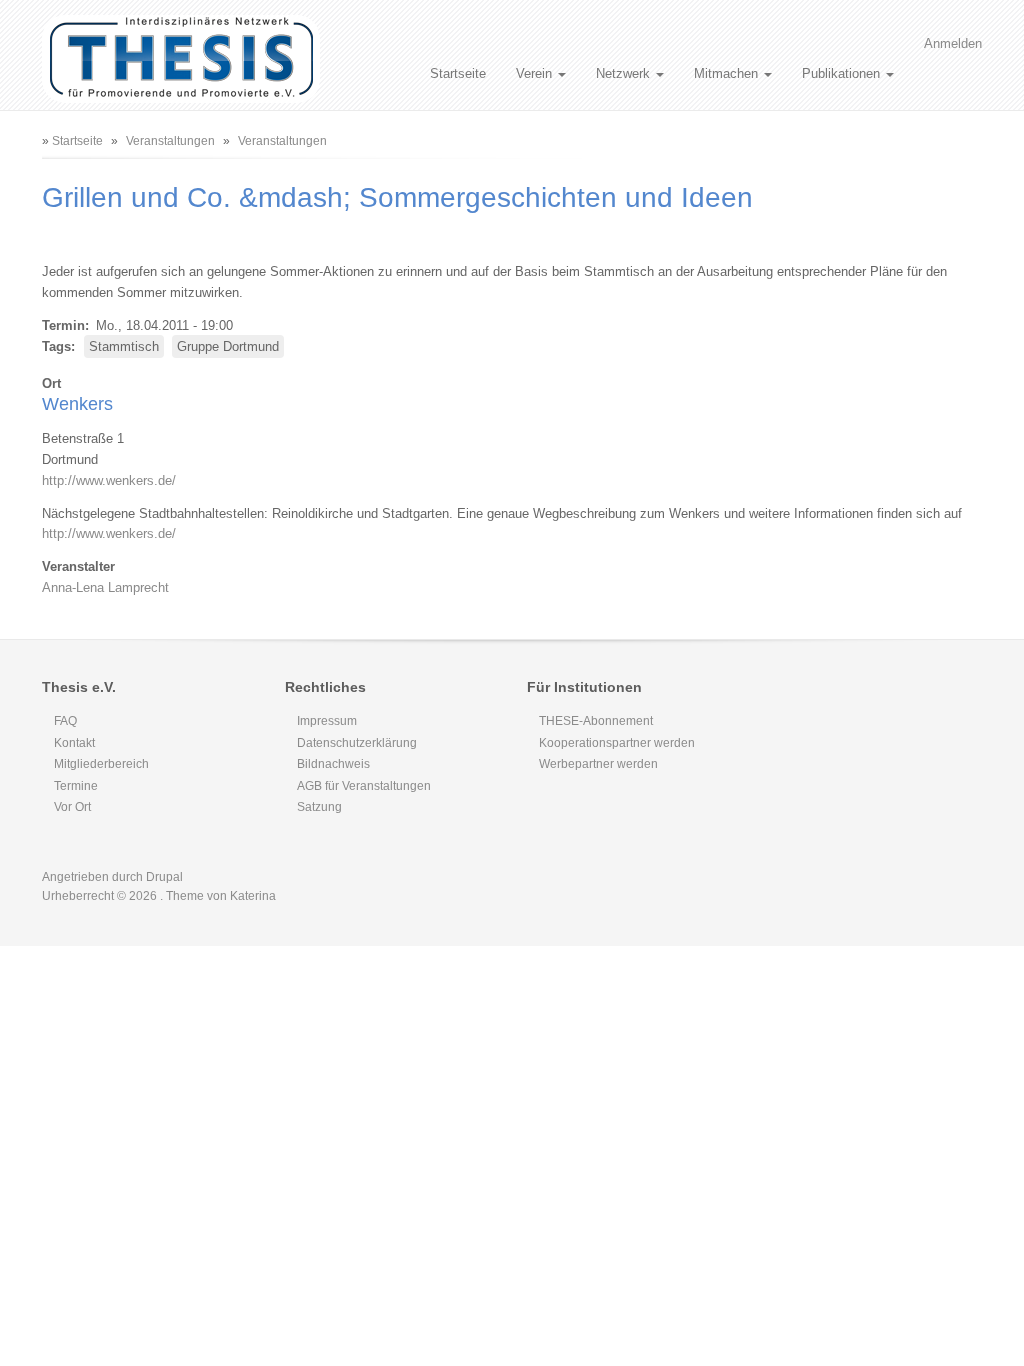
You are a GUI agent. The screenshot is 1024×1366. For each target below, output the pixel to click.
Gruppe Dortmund (228, 346)
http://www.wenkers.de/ (109, 480)
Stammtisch (124, 346)
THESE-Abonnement (596, 721)
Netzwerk (625, 73)
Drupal (164, 877)
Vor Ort (72, 807)
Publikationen (843, 73)
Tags (56, 346)
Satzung (319, 807)
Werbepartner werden (598, 764)
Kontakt (74, 743)
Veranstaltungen (170, 141)
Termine (76, 786)
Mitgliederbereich (101, 764)
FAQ (65, 721)
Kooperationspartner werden (617, 743)
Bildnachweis (333, 764)
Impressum (327, 721)
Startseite (458, 73)
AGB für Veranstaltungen (364, 786)
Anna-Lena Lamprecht (105, 587)
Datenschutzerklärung (357, 743)
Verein (536, 73)
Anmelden (953, 43)
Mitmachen (728, 73)
